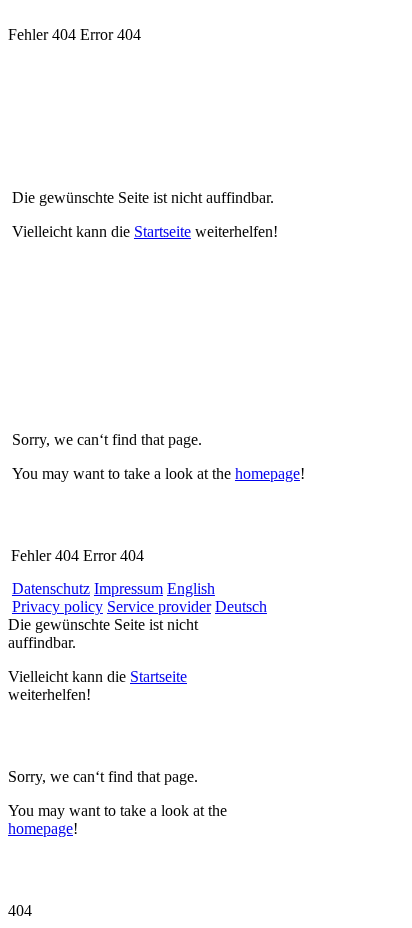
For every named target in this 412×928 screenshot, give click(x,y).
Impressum (128, 588)
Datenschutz (51, 588)
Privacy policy (57, 606)
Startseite (162, 231)
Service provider (159, 606)
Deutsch (241, 606)
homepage (267, 473)
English (191, 588)
